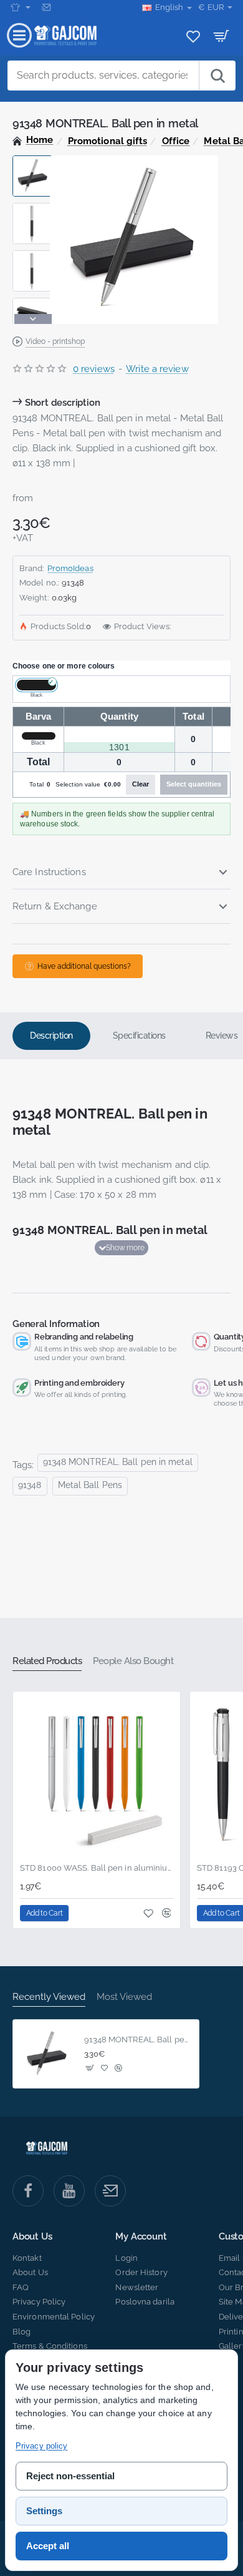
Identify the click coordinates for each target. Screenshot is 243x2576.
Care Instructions (49, 872)
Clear (141, 784)
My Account (141, 2237)
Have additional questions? (84, 966)
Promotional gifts (108, 141)
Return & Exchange (55, 906)
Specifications (139, 1036)
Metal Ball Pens (90, 1485)
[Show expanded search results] (217, 76)
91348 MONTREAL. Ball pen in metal (118, 1462)
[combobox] (103, 76)
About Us (32, 2237)
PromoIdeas (70, 568)
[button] (33, 160)
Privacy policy (41, 2446)
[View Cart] (222, 36)
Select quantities (194, 784)
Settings (44, 2511)
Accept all (48, 2546)
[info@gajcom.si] (48, 7)
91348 (30, 1485)
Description (51, 1036)
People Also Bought (133, 1661)
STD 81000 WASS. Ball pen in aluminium (97, 1868)
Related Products (47, 1661)
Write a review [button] (157, 369)
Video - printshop (55, 341)
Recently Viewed (49, 1997)
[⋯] (21, 7)
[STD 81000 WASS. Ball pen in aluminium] (97, 1775)
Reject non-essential (70, 2476)
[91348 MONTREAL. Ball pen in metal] (47, 2054)
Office (176, 141)
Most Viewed (124, 1997)
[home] (33, 140)
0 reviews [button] (94, 369)
